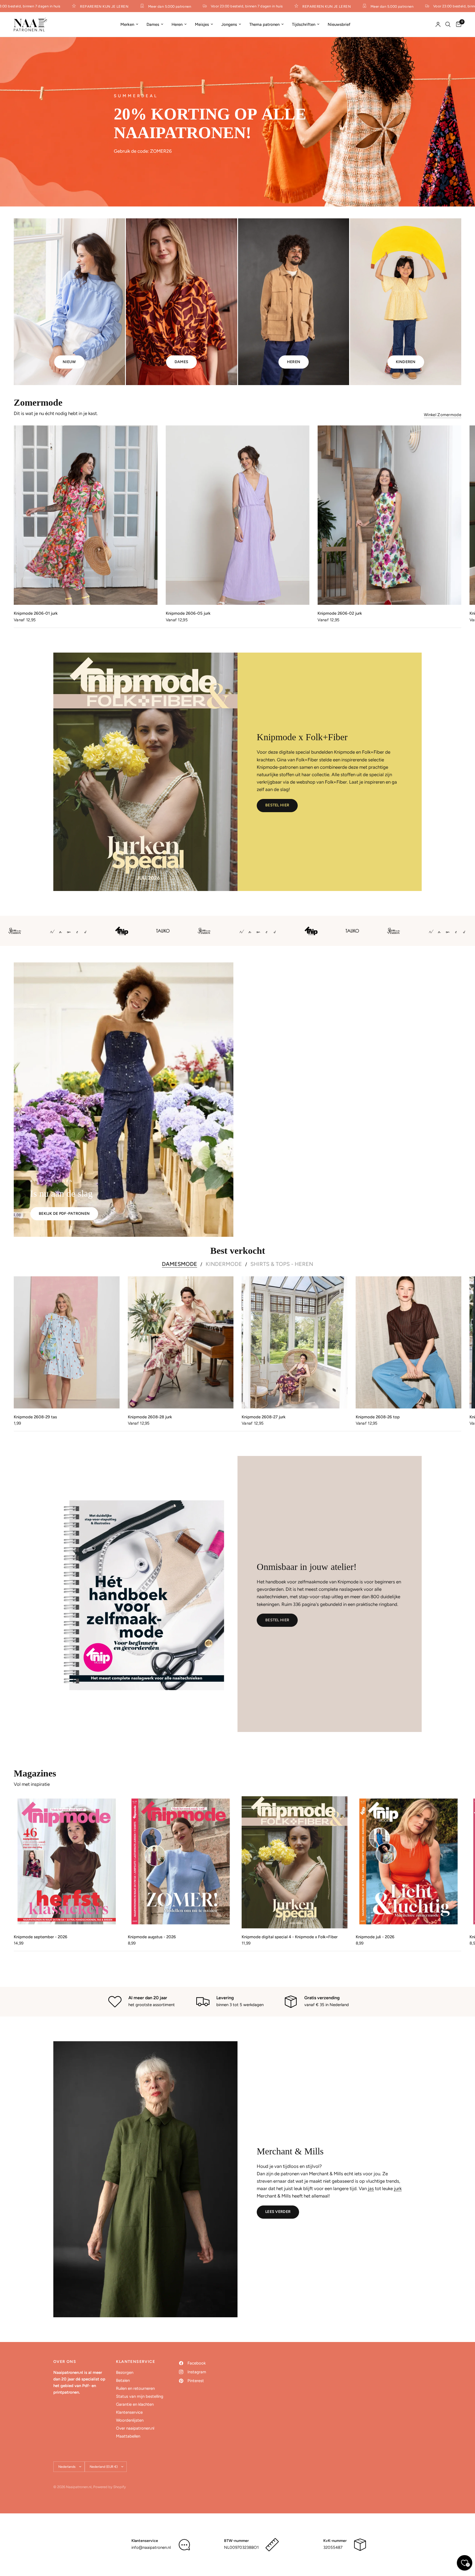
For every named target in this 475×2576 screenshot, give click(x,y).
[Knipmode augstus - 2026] (181, 1862)
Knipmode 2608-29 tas (35, 1417)
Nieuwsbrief (339, 24)
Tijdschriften (304, 24)
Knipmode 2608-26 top (378, 1417)
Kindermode (224, 1264)
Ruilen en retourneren (135, 2388)
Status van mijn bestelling (140, 2396)
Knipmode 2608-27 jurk (264, 1417)
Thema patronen (264, 24)
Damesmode (179, 1264)
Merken (127, 24)
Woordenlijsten (130, 2420)
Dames (153, 24)
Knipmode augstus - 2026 (152, 1937)
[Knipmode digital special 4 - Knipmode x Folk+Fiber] (295, 1862)
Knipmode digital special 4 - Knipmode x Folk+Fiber (290, 1937)
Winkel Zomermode (443, 415)
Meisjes (202, 24)
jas (371, 2188)
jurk (398, 2188)
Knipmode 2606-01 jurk (36, 614)
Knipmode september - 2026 (41, 1937)
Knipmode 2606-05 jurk (188, 614)
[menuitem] (129, 24)
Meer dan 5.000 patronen (132, 6)
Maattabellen (128, 2436)
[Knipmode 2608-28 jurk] (181, 1342)
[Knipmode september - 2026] (67, 1862)
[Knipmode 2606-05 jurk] (238, 515)
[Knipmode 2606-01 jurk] (86, 515)
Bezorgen (125, 2372)
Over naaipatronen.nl (135, 2428)
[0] (457, 24)
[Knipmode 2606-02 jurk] (389, 515)
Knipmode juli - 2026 (375, 1937)
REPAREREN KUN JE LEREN (66, 6)
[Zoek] (448, 24)
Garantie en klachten (135, 2404)
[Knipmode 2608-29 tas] (67, 1342)
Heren (177, 24)
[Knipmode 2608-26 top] (409, 1342)
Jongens (229, 24)
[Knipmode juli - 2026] (409, 1862)
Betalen (123, 2380)
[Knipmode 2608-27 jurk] (295, 1342)
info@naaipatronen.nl (151, 2547)
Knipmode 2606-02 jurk (340, 614)
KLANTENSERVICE (136, 2362)
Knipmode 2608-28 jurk (150, 1417)
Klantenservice (129, 2412)
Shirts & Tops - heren (282, 1264)
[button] (277, 806)
